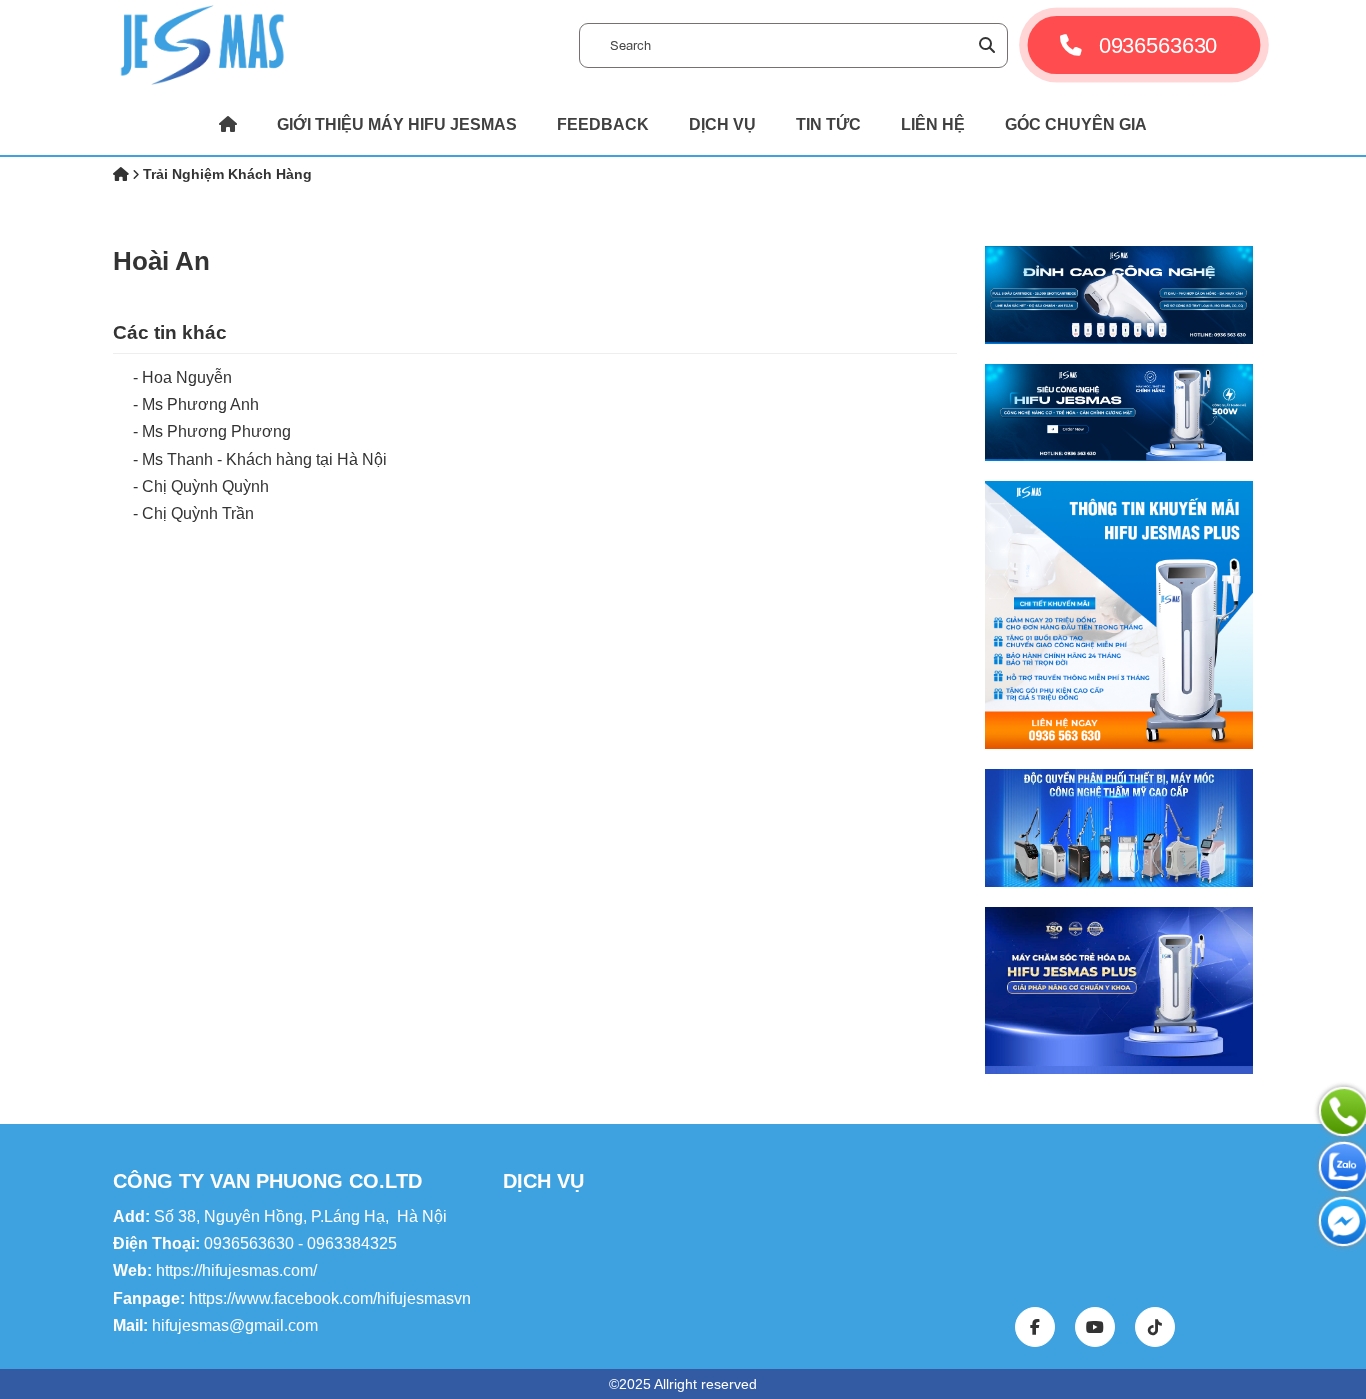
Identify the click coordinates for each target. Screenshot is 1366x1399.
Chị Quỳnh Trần (198, 513)
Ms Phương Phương (216, 431)
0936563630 (1154, 45)
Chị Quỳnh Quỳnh (205, 486)
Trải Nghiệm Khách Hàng (227, 174)
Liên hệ (933, 124)
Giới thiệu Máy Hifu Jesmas (397, 124)
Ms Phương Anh (200, 404)
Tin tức (828, 124)
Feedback (603, 124)
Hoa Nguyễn (187, 377)
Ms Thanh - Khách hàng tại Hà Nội (264, 459)
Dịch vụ (722, 124)
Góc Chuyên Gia (1076, 124)
